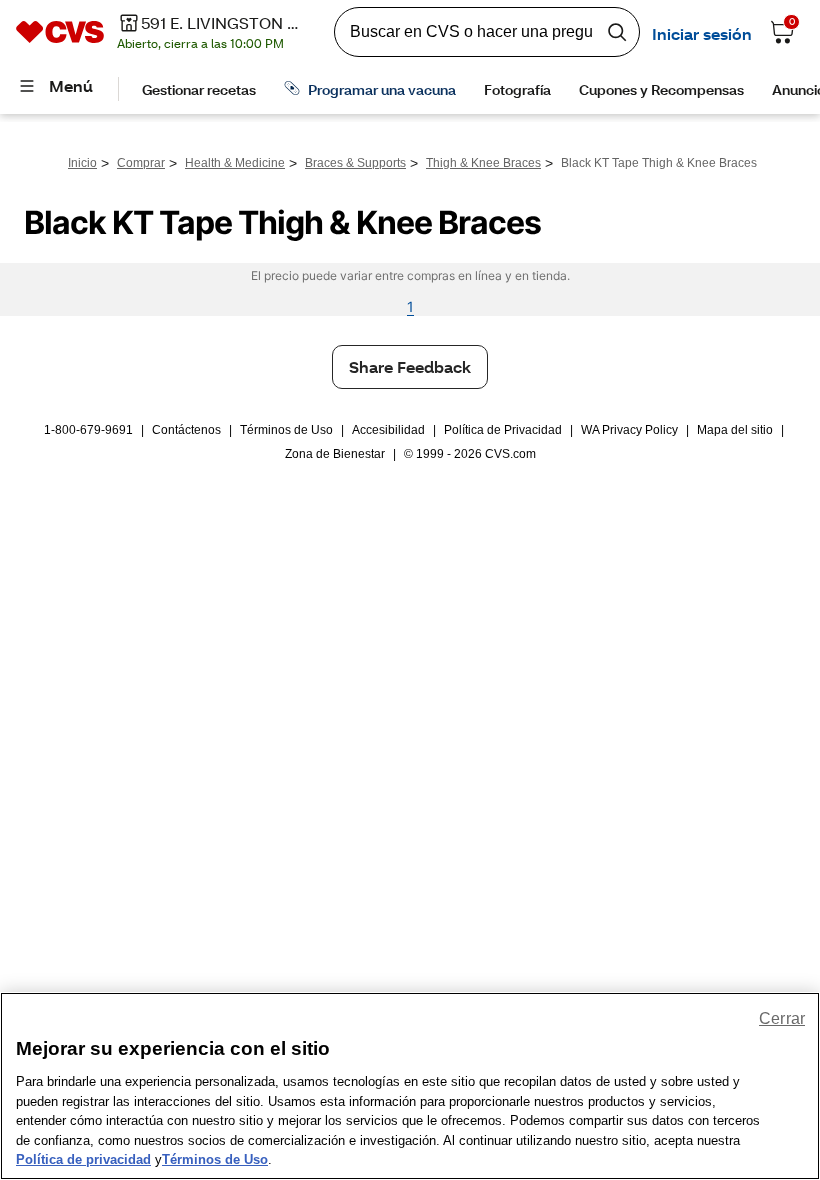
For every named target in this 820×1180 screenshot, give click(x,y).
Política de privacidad (83, 1159)
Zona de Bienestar (335, 454)
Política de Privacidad (503, 430)
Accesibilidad (388, 430)
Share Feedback (410, 366)
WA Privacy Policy (629, 430)
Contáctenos (186, 430)
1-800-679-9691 (88, 430)
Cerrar (782, 1018)
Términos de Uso (286, 430)
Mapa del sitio (735, 430)
